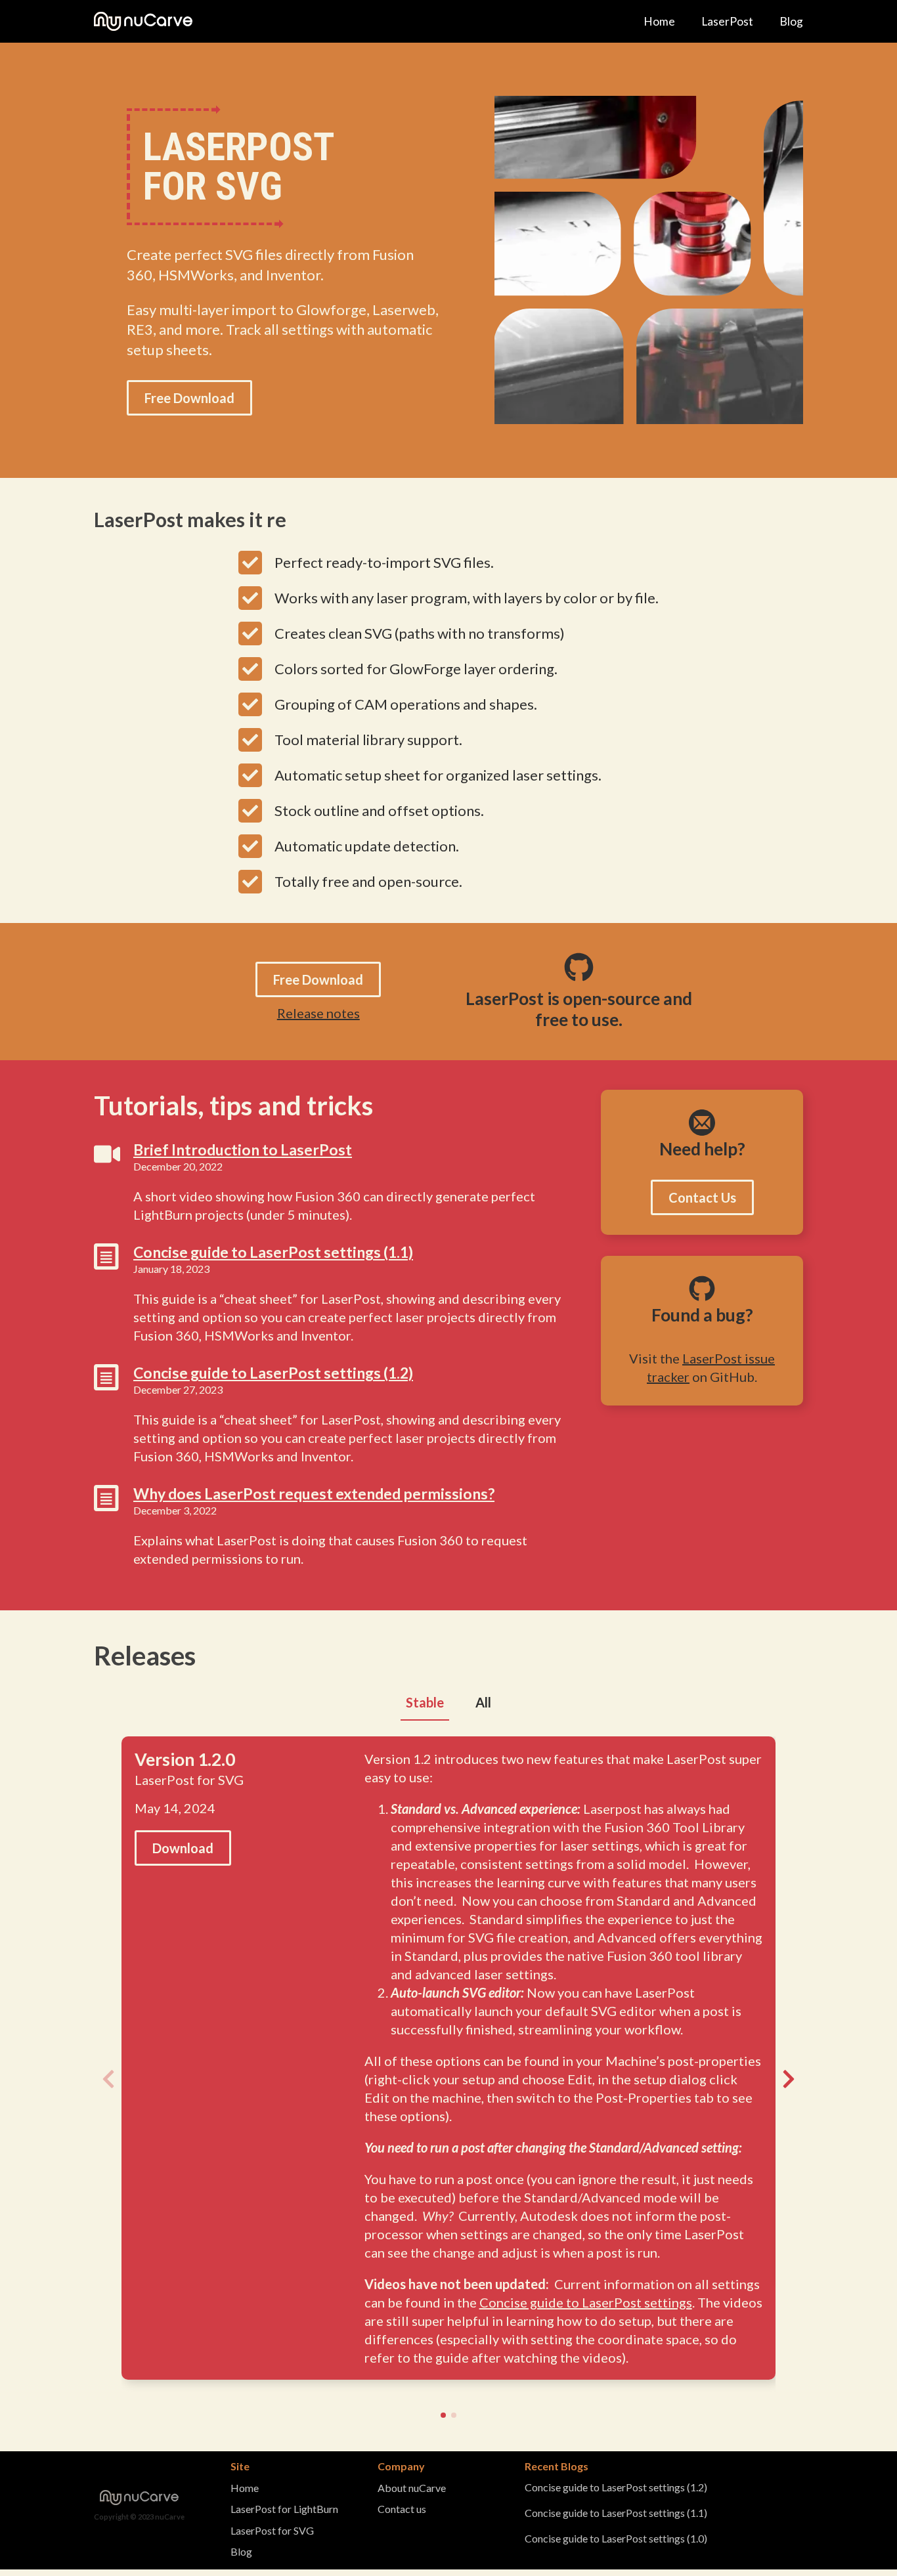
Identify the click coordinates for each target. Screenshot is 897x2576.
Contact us (402, 2509)
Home (659, 21)
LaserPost (727, 21)
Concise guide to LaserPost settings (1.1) (616, 2513)
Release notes (318, 1013)
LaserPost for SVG (272, 2530)
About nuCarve (412, 2488)
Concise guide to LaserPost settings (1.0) (616, 2538)
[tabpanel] (448, 2079)
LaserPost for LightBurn (284, 2509)
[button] (789, 2079)
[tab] (425, 1703)
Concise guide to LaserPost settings (586, 2302)
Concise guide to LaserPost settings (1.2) (616, 2487)
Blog (791, 21)
